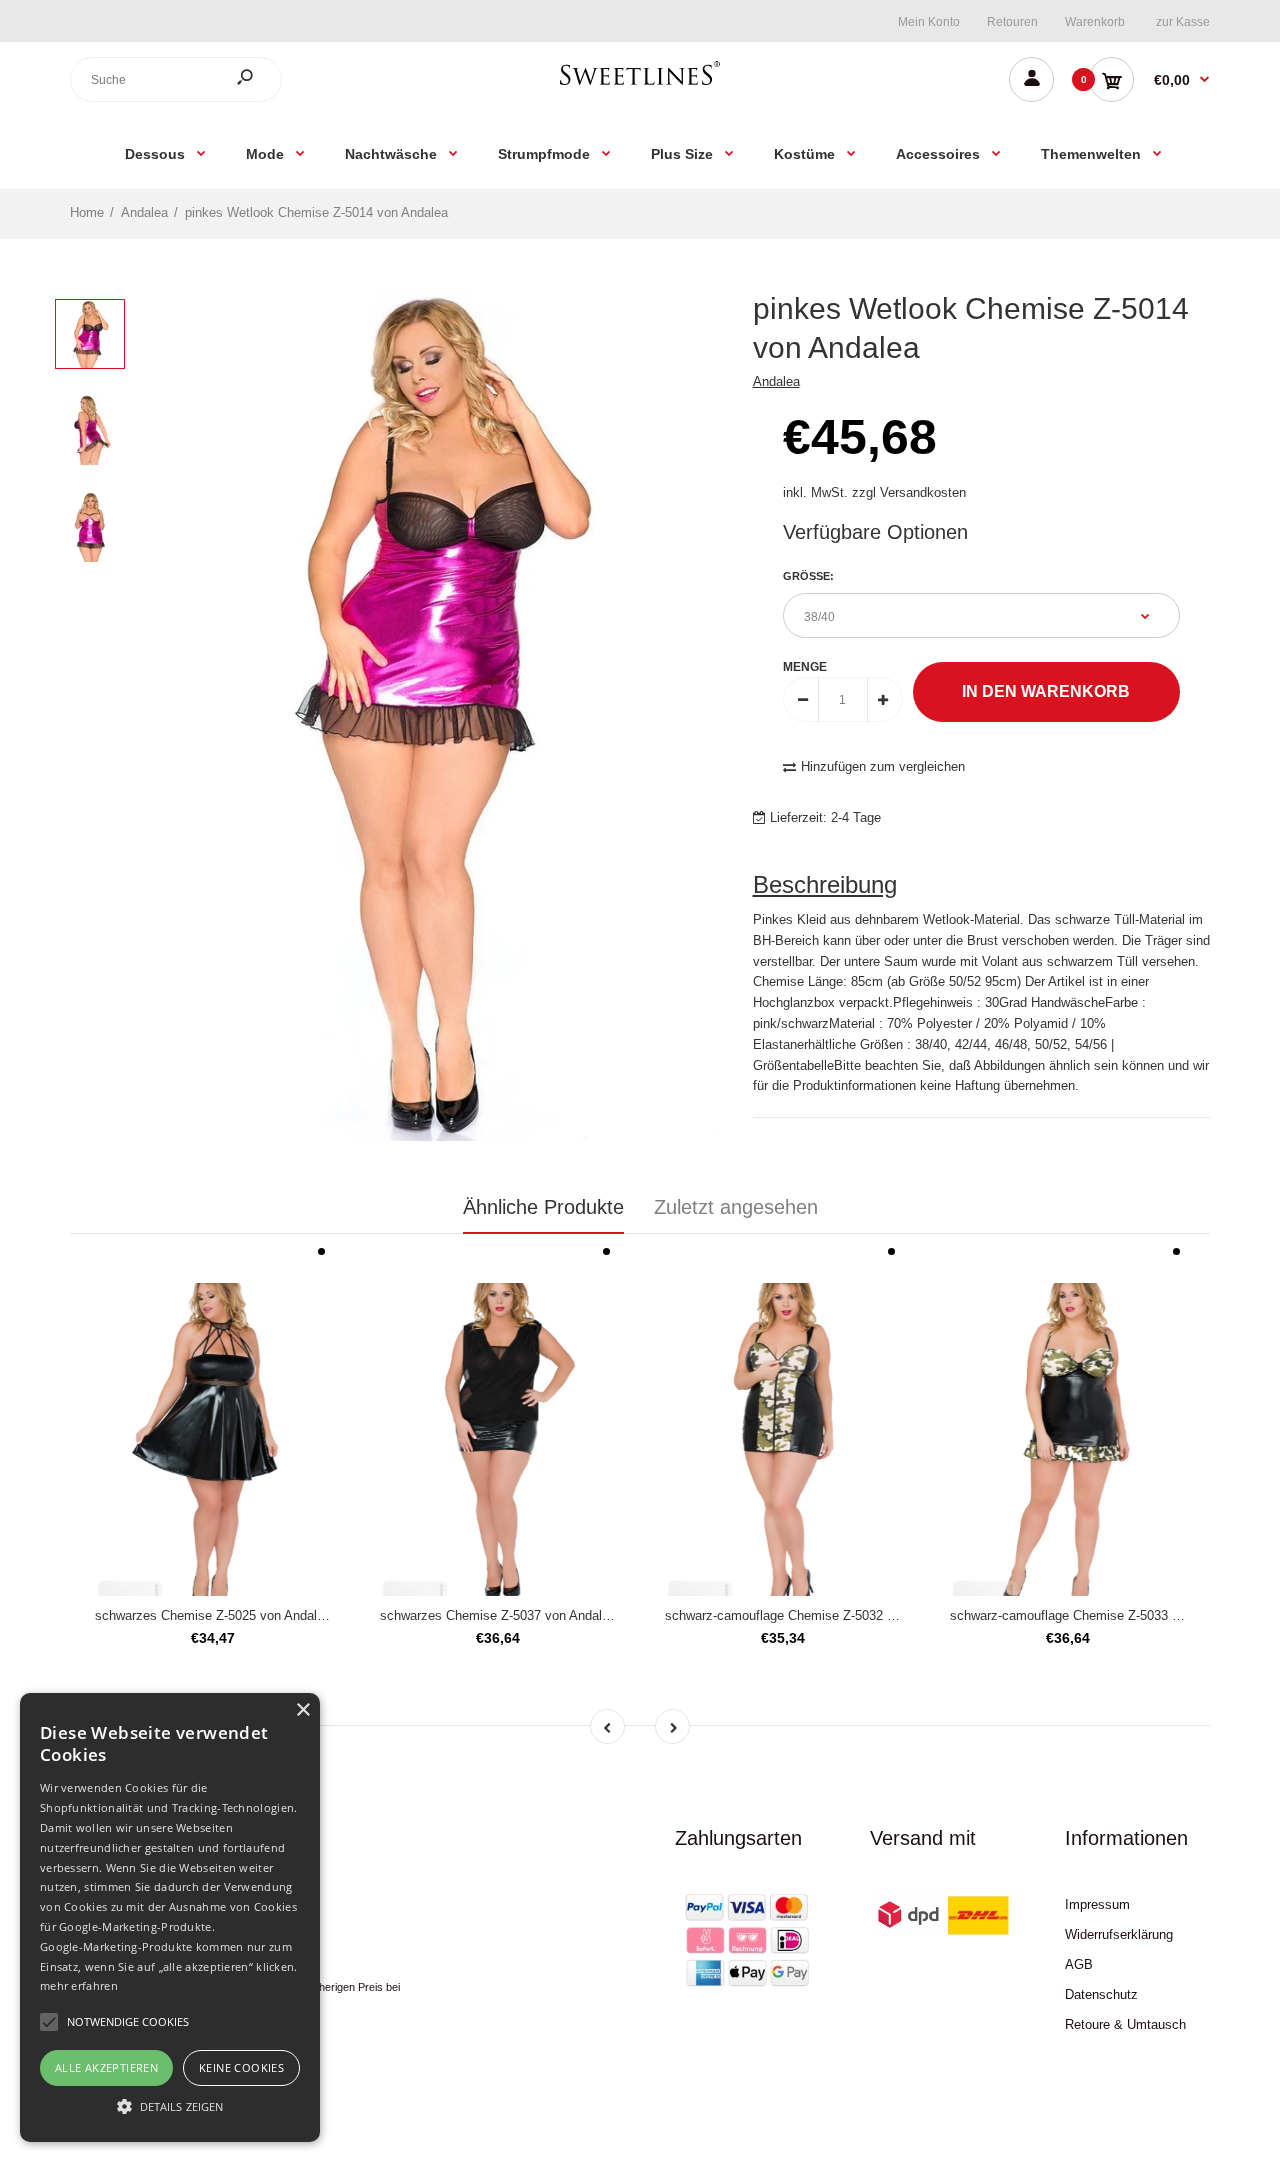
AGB (1079, 1964)
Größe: (808, 576)
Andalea (776, 381)
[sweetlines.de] (640, 84)
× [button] (302, 1710)
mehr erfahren (79, 1985)
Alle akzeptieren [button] (106, 2067)
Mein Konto (929, 22)
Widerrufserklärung (1119, 1934)
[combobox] (176, 79)
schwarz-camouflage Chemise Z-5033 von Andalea (1096, 1615)
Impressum (1097, 1904)
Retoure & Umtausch (1125, 2024)
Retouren (1012, 22)
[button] (170, 2106)
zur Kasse (1183, 22)
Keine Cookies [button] (241, 2067)
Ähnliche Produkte (543, 1207)
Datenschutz (1101, 1994)
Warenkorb (1095, 22)
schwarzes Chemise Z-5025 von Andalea (213, 1615)
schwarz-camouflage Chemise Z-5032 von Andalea (811, 1615)
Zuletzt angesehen (736, 1207)
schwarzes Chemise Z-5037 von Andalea (498, 1615)
